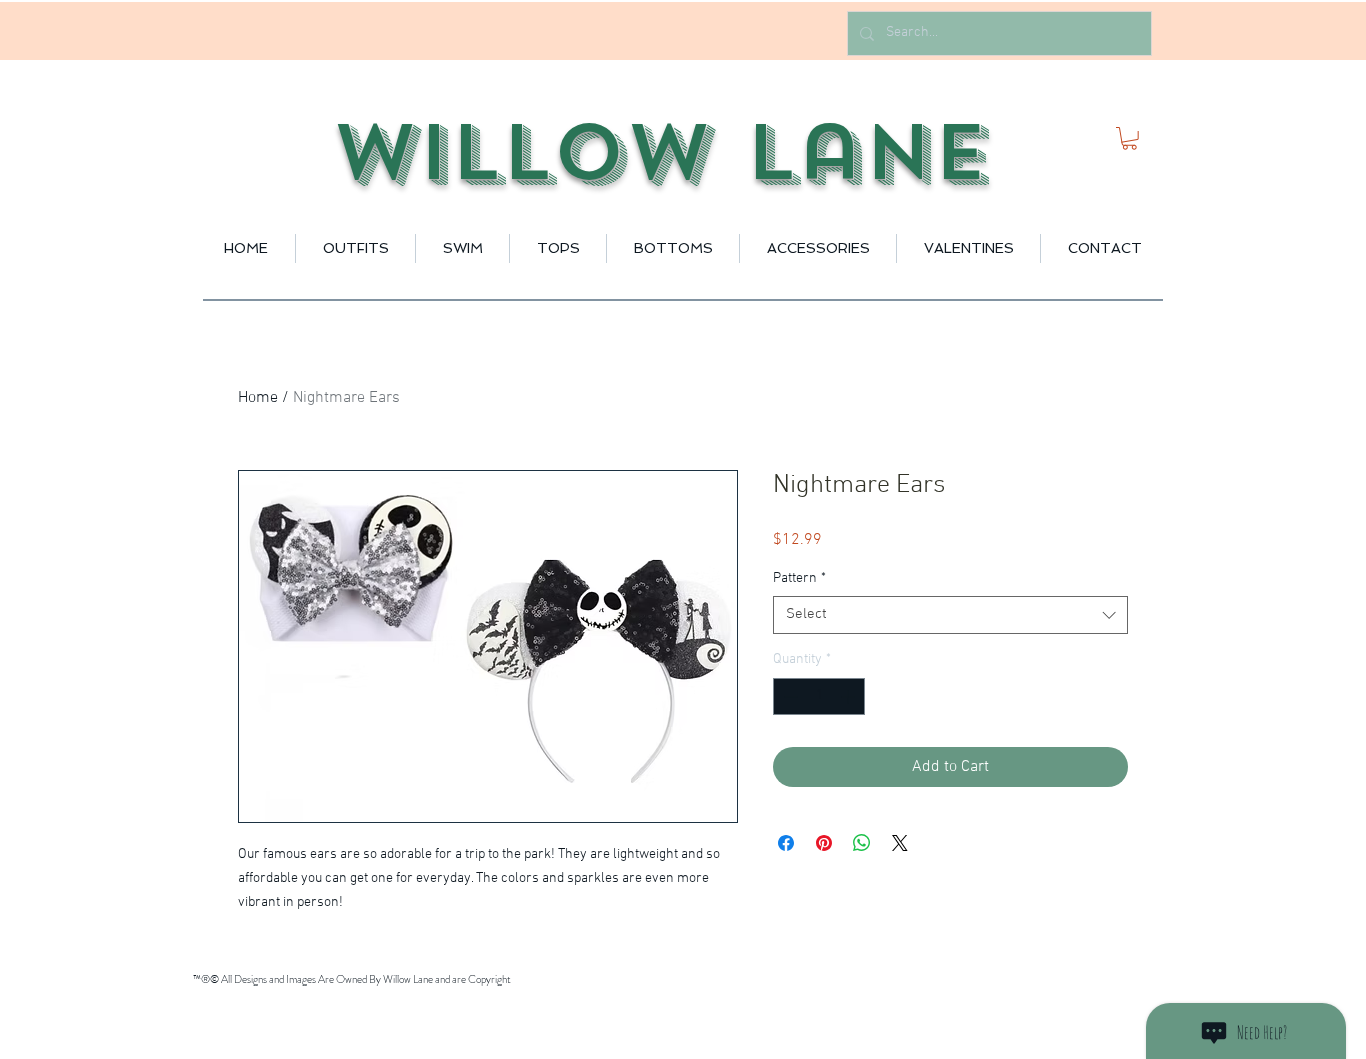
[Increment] (849, 696)
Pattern (799, 578)
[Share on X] (900, 843)
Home (258, 398)
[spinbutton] (819, 696)
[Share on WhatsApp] (862, 843)
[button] (1129, 138)
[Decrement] (788, 696)
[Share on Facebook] (786, 843)
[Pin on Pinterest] (824, 843)
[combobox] (950, 615)
